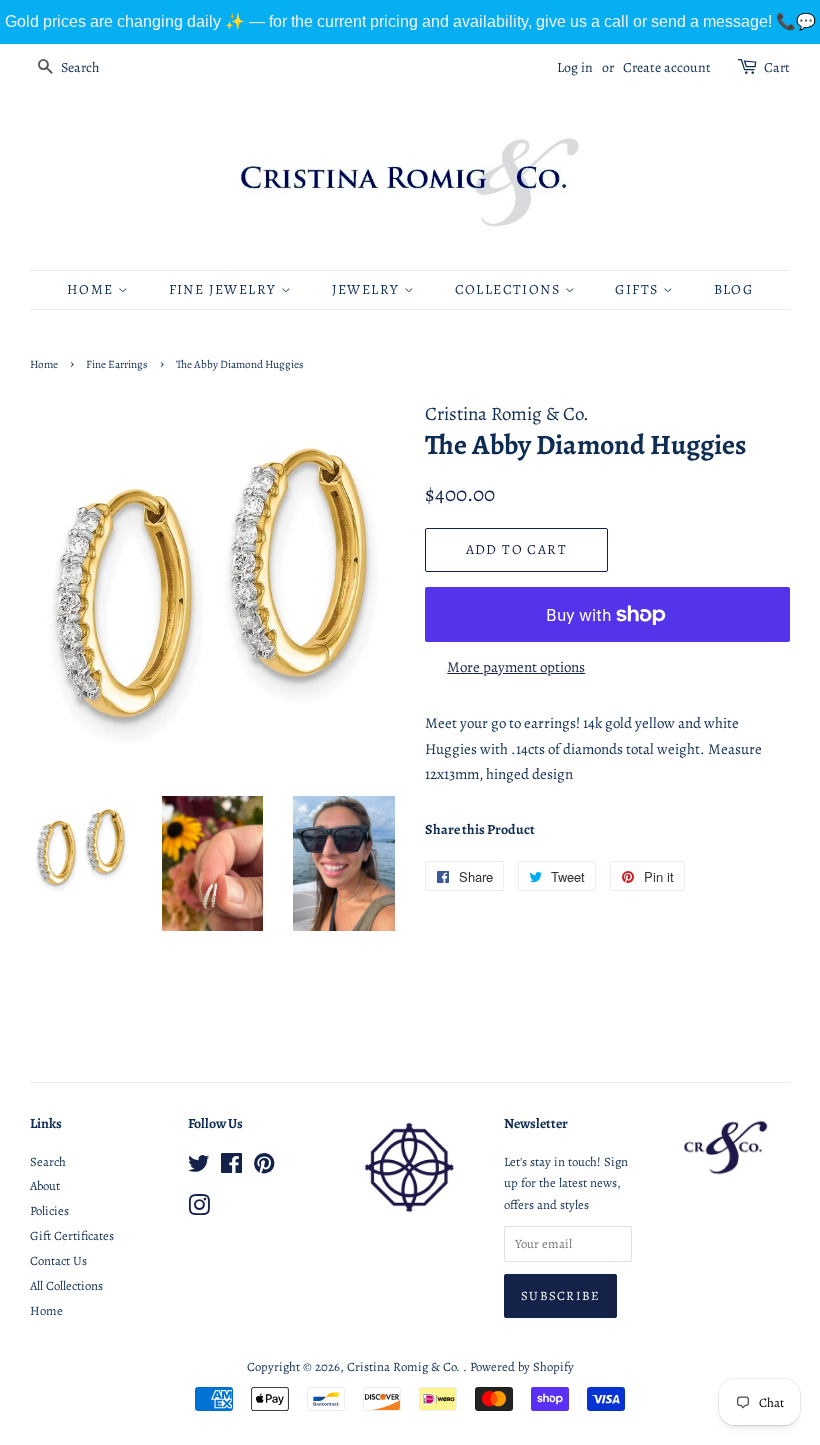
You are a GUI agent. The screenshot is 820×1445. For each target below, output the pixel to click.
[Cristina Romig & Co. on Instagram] (199, 1209)
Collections (510, 289)
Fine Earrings (117, 364)
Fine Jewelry (225, 289)
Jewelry (368, 289)
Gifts (638, 289)
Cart (777, 67)
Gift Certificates (72, 1235)
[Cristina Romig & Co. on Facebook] (231, 1167)
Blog (734, 289)
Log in (575, 67)
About (45, 1185)
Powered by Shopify (522, 1366)
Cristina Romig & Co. (405, 1366)
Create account (667, 67)
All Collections (66, 1285)
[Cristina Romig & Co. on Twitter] (199, 1167)
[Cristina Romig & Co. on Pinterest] (264, 1167)
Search (48, 1161)
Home (92, 289)
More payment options (516, 667)
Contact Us (58, 1260)
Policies (49, 1210)
